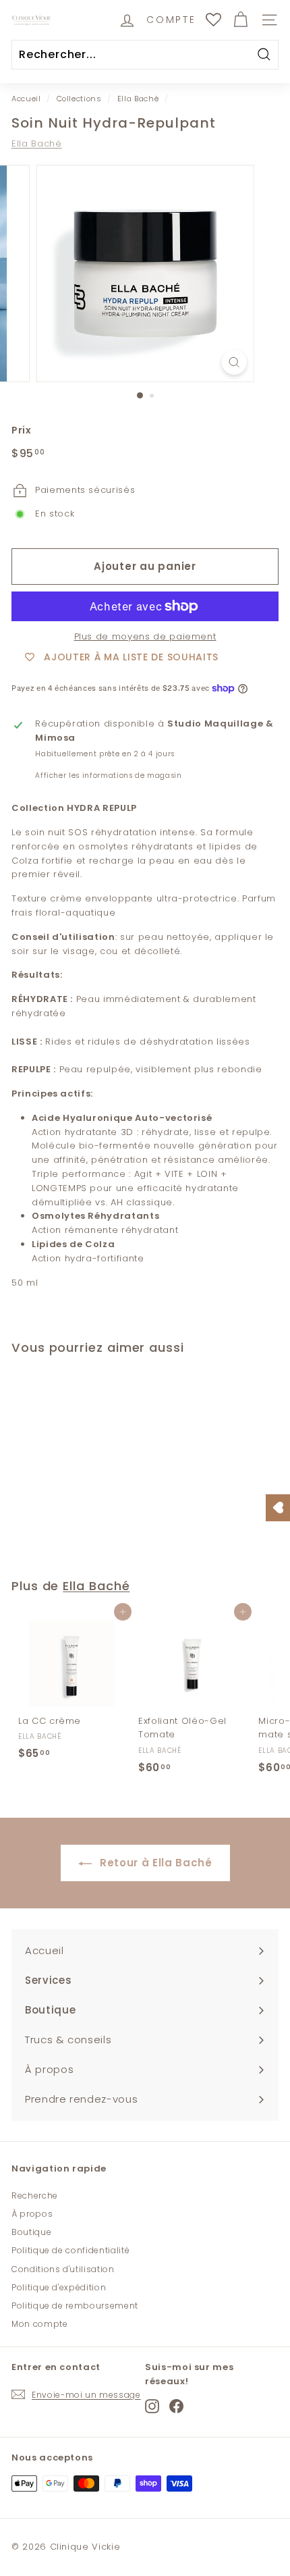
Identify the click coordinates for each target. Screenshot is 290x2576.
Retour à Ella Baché (155, 1863)
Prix (22, 430)
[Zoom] (234, 362)
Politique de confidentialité (70, 2250)
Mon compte (40, 2324)
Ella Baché (138, 99)
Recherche (35, 2196)
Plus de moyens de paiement (145, 636)
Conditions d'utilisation (63, 2269)
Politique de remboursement (75, 2306)
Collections (79, 99)
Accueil (26, 99)
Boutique (31, 2232)
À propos (32, 2214)
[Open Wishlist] (278, 1508)
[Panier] (240, 20)
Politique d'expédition (59, 2287)
